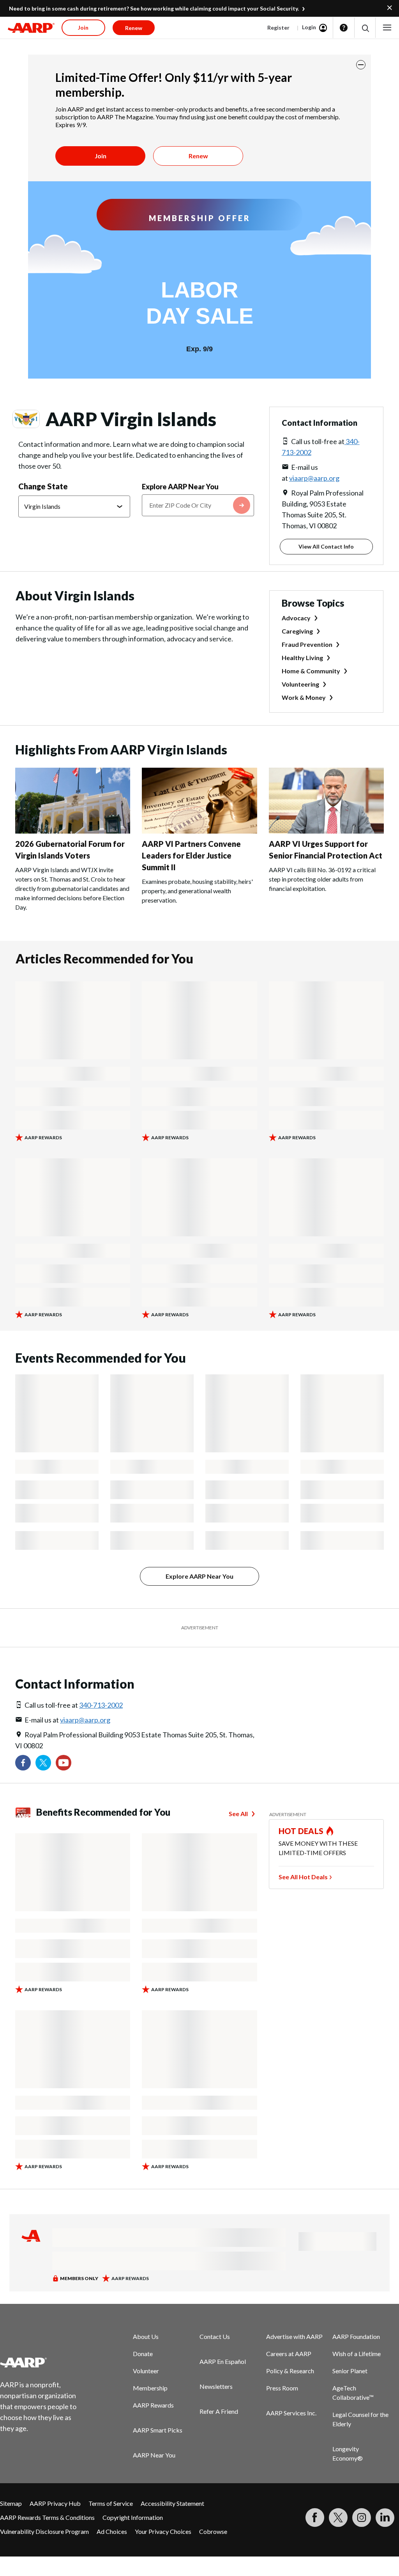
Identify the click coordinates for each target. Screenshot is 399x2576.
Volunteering (300, 684)
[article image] (73, 831)
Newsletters (216, 2386)
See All (238, 1814)
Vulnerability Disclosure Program (44, 2531)
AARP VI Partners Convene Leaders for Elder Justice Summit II (191, 855)
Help (344, 28)
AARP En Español (223, 2361)
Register (278, 27)
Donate (143, 2354)
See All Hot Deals (303, 1877)
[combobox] (198, 505)
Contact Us (215, 2336)
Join (101, 156)
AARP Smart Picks (158, 2430)
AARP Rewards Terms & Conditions (47, 2517)
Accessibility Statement (172, 2503)
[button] (365, 28)
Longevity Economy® (348, 2453)
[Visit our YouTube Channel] (64, 1763)
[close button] (361, 65)
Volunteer (146, 2371)
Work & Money (304, 697)
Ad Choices (112, 2531)
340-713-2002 (101, 1705)
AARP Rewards (153, 2405)
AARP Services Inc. (291, 2413)
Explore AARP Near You (180, 487)
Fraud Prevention (307, 644)
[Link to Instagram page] (362, 2518)
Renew (198, 156)
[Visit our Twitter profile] (43, 1763)
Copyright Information (133, 2517)
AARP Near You (154, 2455)
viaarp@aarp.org (314, 478)
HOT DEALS (301, 1831)
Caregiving (297, 631)
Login (309, 27)
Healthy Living (302, 658)
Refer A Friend (219, 2411)
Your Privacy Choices (163, 2531)
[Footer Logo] (43, 2362)
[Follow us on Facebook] (23, 1763)
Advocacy (296, 618)
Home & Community (311, 671)
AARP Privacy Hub (55, 2503)
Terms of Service (111, 2503)
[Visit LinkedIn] (385, 2518)
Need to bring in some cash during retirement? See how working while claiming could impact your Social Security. (154, 8)
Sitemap (11, 2503)
